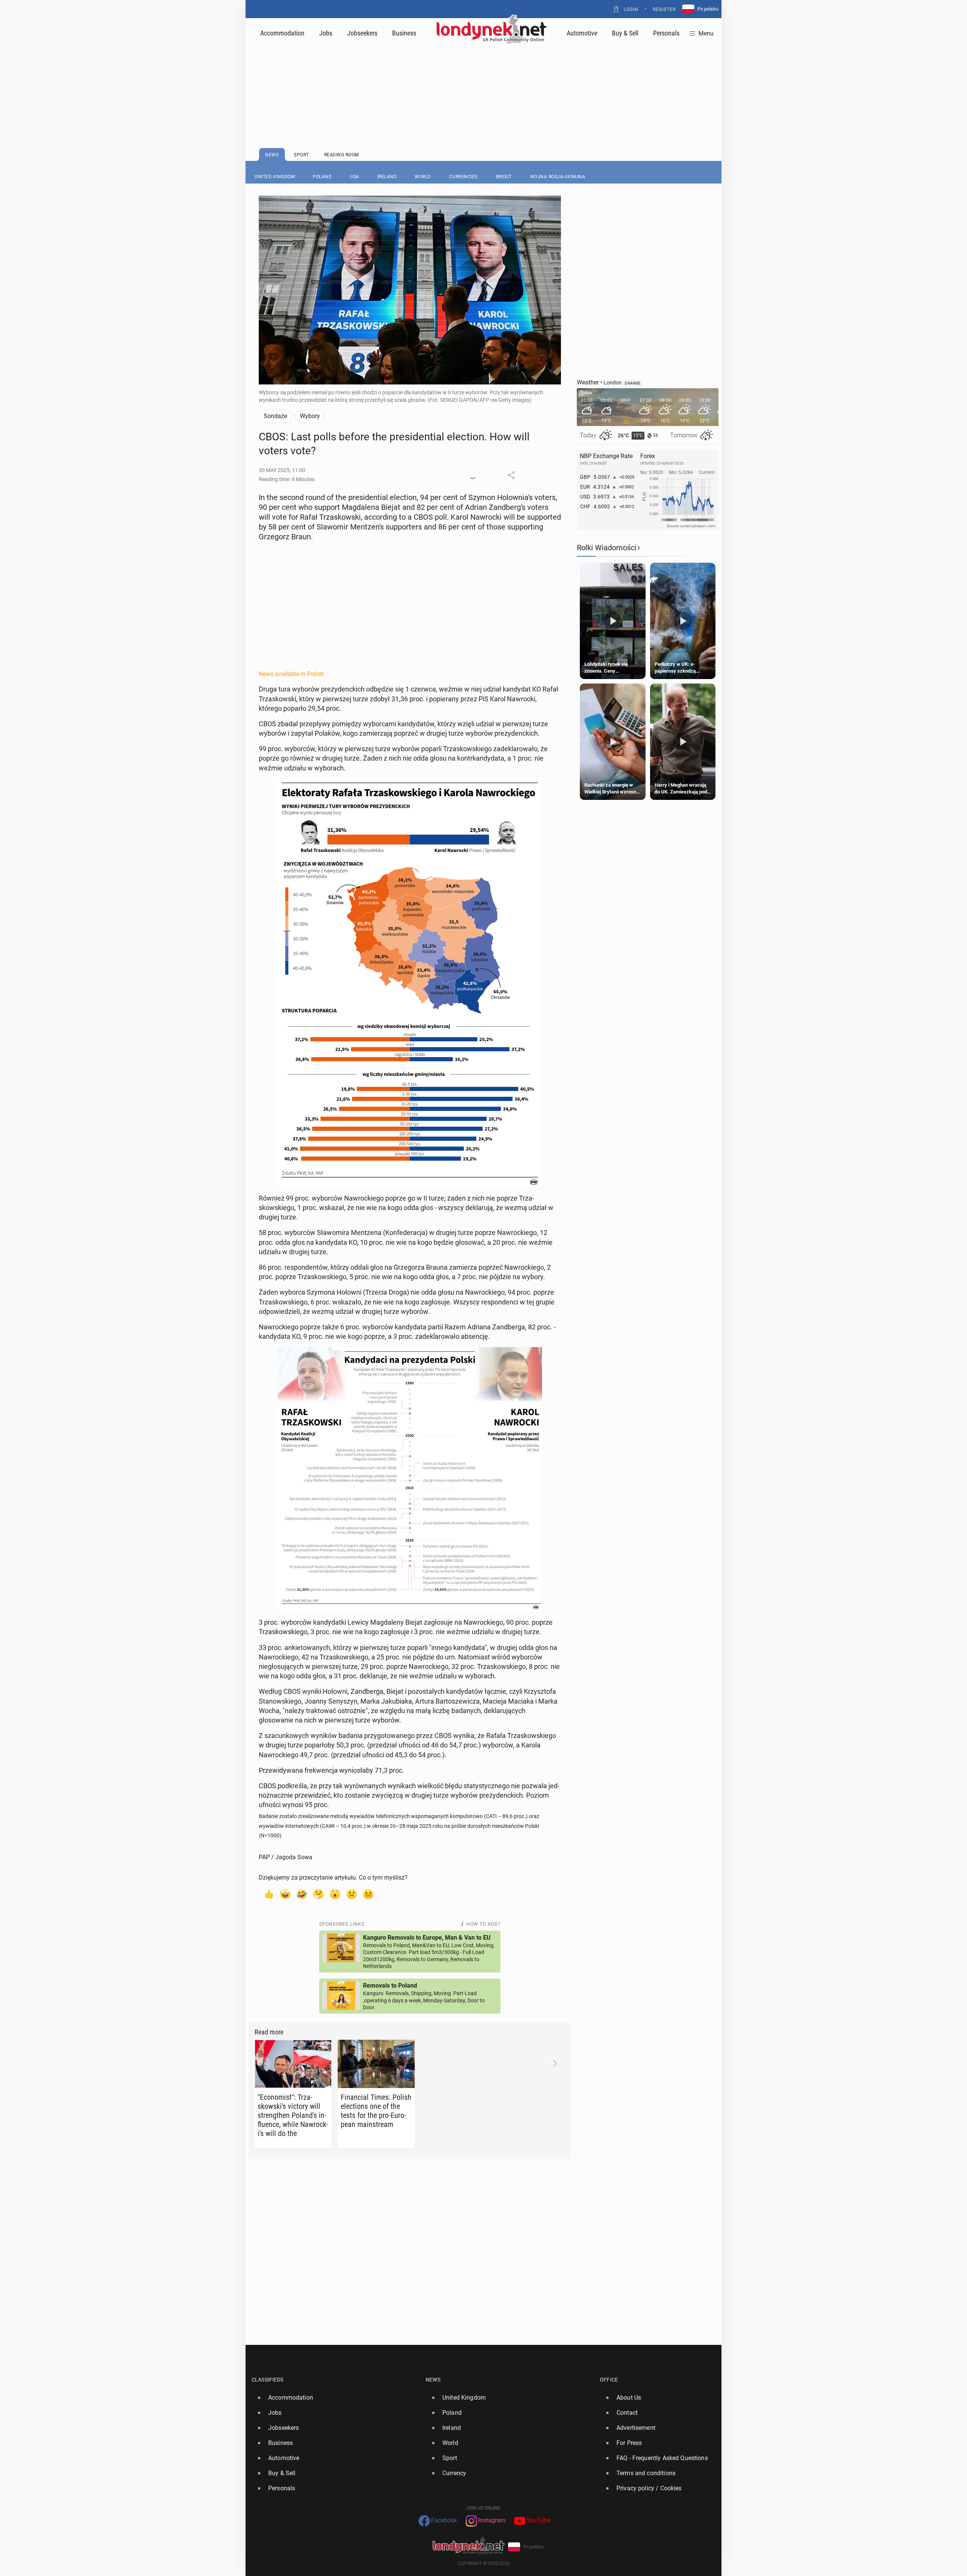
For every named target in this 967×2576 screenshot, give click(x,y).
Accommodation (282, 33)
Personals (666, 33)
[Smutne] (352, 1894)
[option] (336, 2398)
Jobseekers (362, 33)
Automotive (582, 33)
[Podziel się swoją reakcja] (473, 475)
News (433, 2380)
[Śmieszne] (302, 1894)
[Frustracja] (368, 1894)
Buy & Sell (625, 33)
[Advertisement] (483, 77)
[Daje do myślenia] (318, 1894)
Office (609, 2380)
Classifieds (268, 2380)
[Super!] (285, 1894)
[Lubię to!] (269, 1894)
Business (404, 33)
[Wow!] (335, 1894)
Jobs (326, 33)
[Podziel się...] (511, 475)
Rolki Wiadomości (607, 548)
